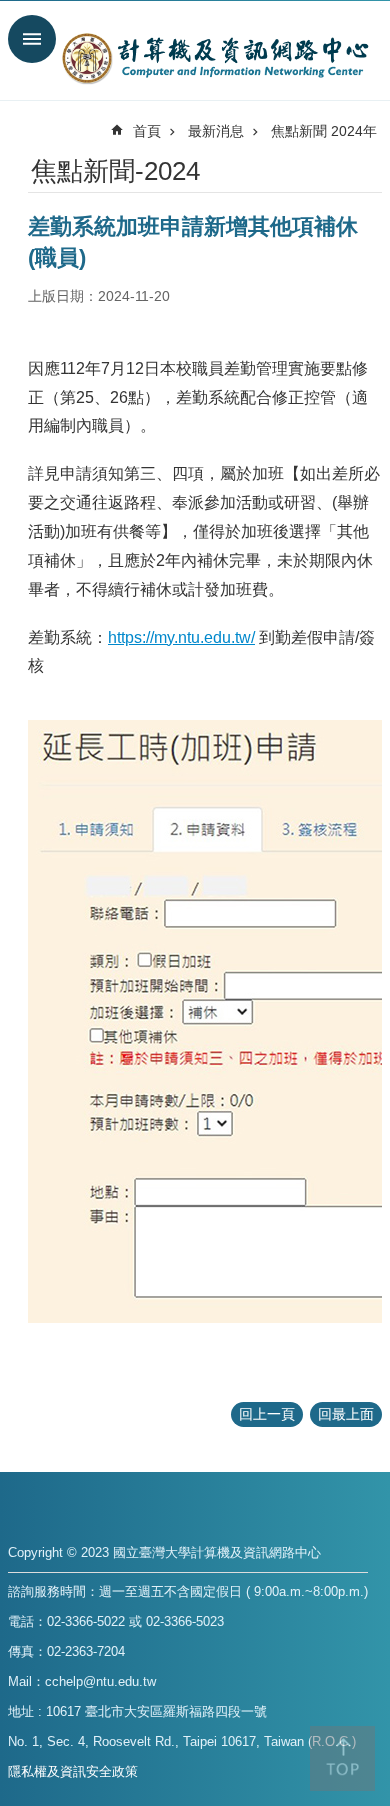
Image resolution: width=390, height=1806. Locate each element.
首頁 (147, 131)
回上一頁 (267, 1414)
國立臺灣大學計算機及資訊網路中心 (215, 58)
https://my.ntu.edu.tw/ (181, 637)
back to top (342, 1758)
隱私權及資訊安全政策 (73, 1771)
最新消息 (216, 131)
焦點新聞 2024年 (324, 131)
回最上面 (346, 1414)
